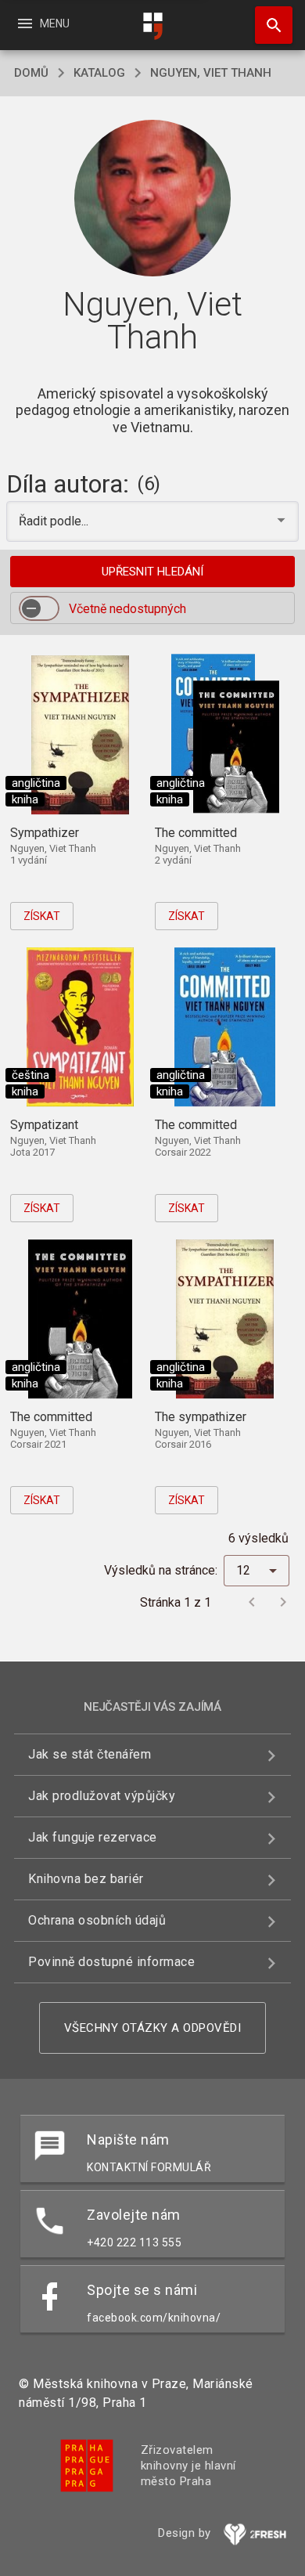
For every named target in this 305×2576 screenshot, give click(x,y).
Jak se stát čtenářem (90, 1754)
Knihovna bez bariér (86, 1879)
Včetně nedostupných (127, 609)
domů (31, 73)
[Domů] (152, 26)
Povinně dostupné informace (111, 1962)
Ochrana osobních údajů (97, 1920)
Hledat (268, 25)
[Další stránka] (283, 1602)
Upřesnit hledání (152, 572)
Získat (42, 916)
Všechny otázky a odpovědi (153, 2028)
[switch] (39, 608)
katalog (99, 73)
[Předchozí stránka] (252, 1602)
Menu (43, 23)
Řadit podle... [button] (55, 521)
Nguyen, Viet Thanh (211, 73)
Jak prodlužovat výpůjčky (102, 1796)
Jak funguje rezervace (93, 1837)
